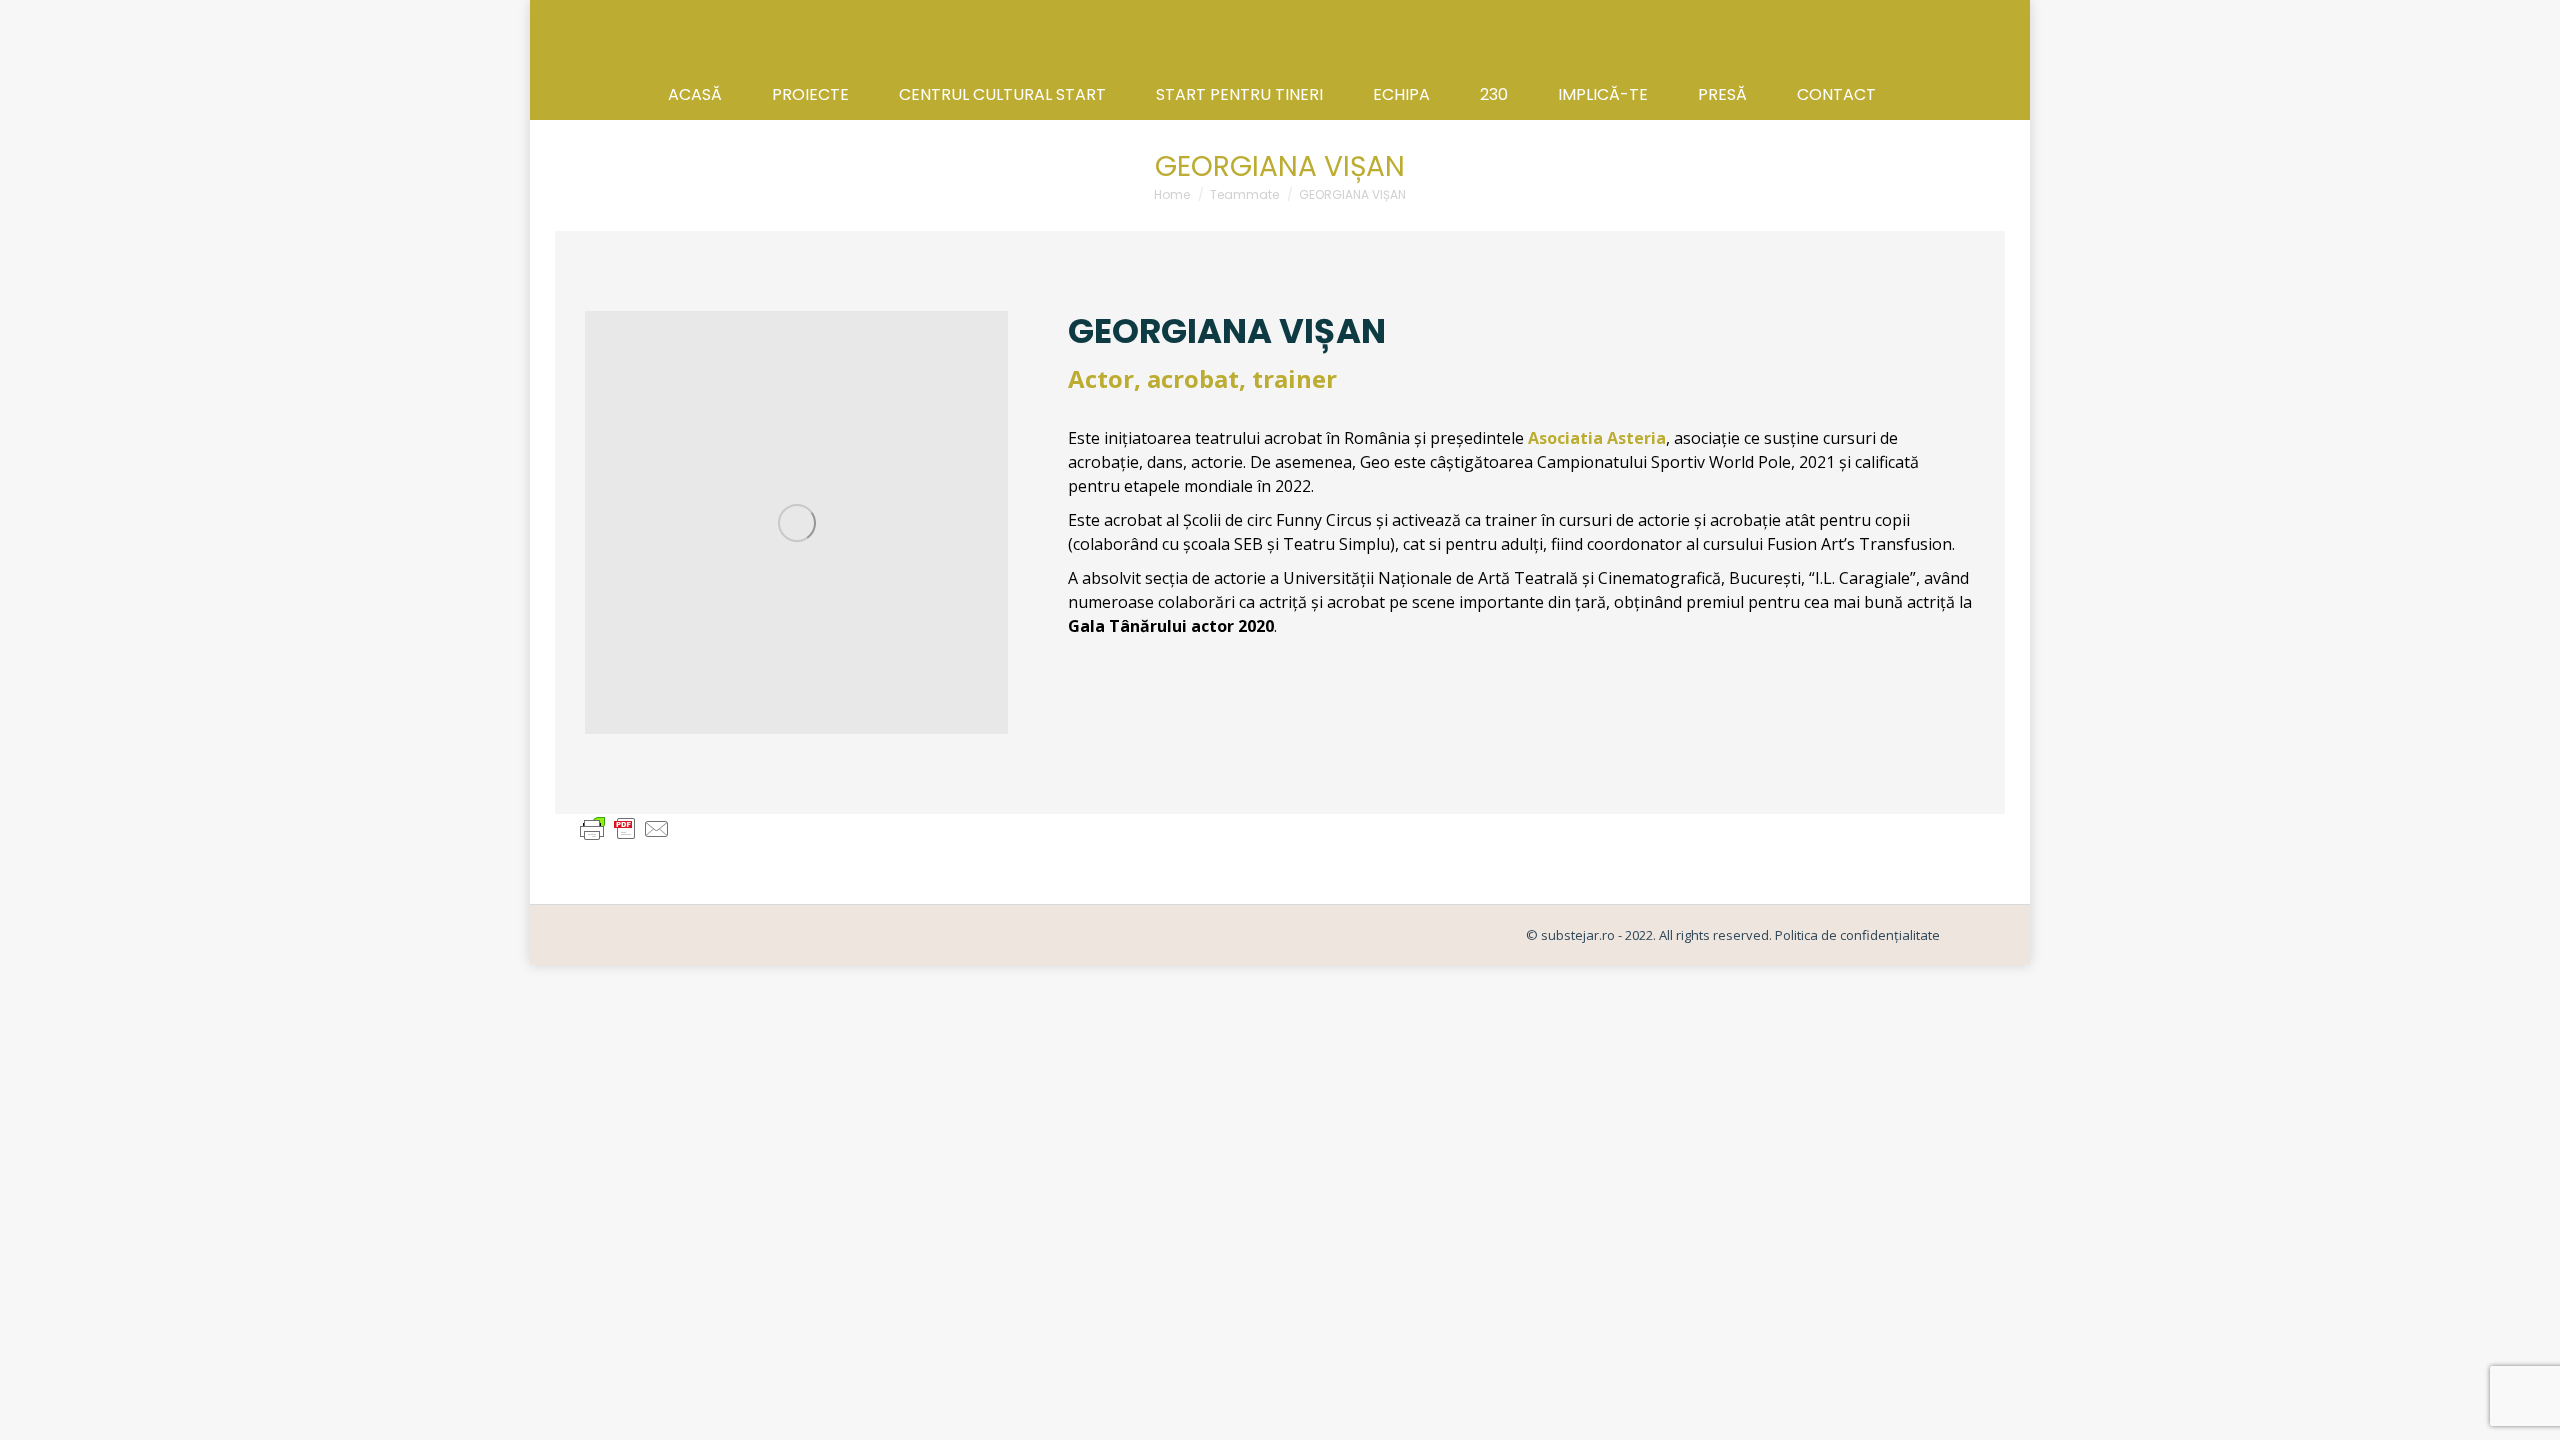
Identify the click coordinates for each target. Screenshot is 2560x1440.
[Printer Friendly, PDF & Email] (625, 827)
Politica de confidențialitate (1856, 935)
